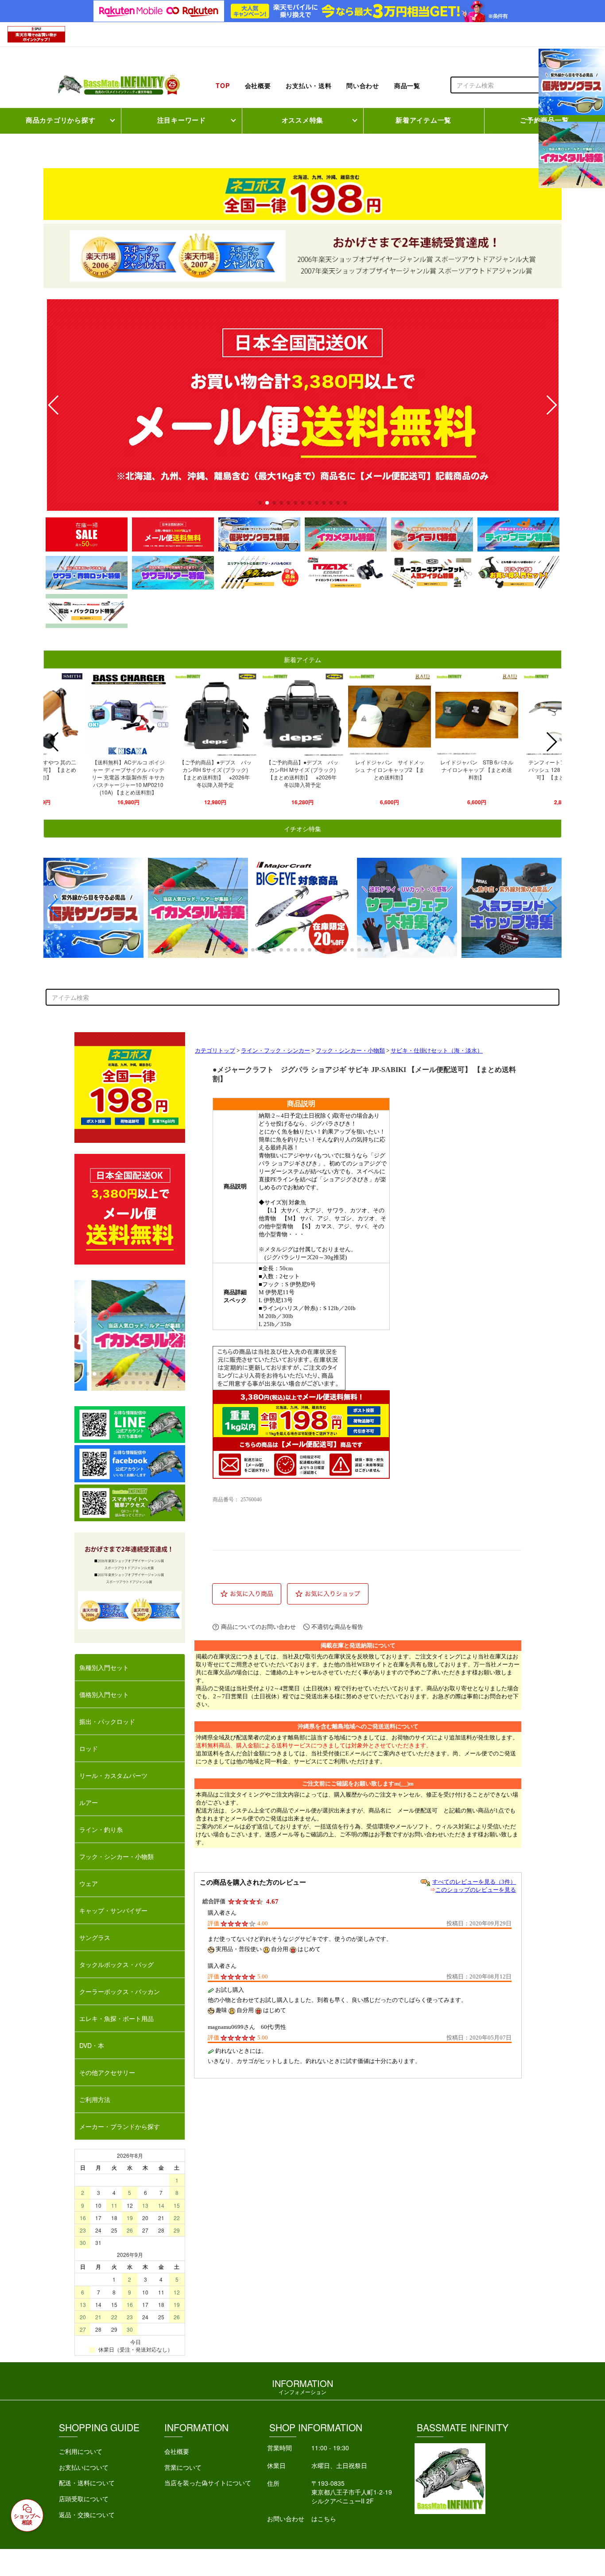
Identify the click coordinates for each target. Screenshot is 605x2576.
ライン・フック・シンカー (275, 1051)
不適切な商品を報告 (337, 1627)
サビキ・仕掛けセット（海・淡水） (437, 1051)
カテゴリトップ (215, 1051)
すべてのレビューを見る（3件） (474, 1882)
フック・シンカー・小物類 (350, 1051)
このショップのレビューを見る (476, 1890)
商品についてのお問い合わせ (258, 1627)
